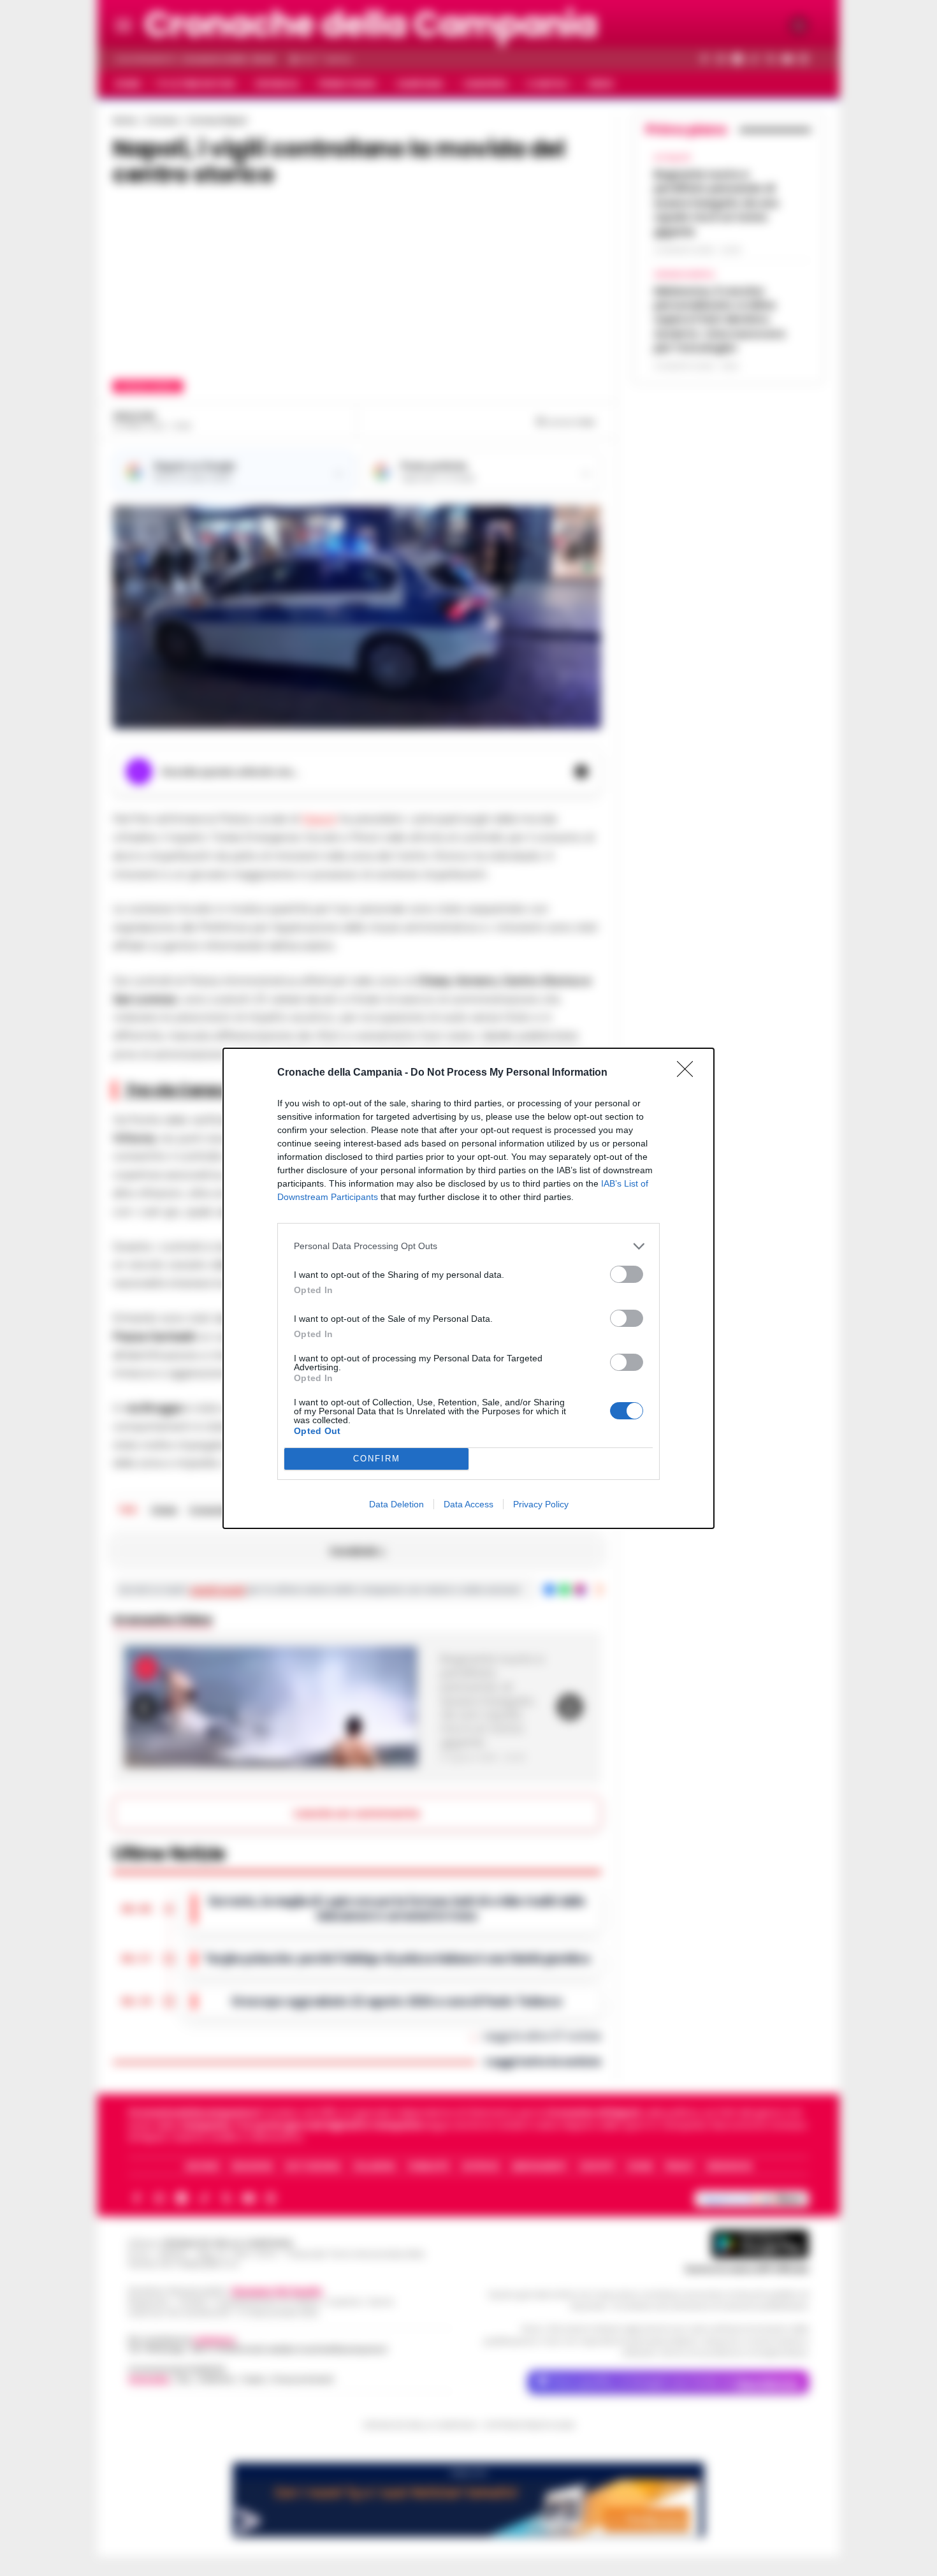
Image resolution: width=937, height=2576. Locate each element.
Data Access (468, 1504)
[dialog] (468, 1288)
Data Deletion (396, 1504)
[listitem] (468, 1246)
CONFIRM (377, 1459)
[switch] (627, 1274)
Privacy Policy (541, 1504)
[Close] (689, 1073)
